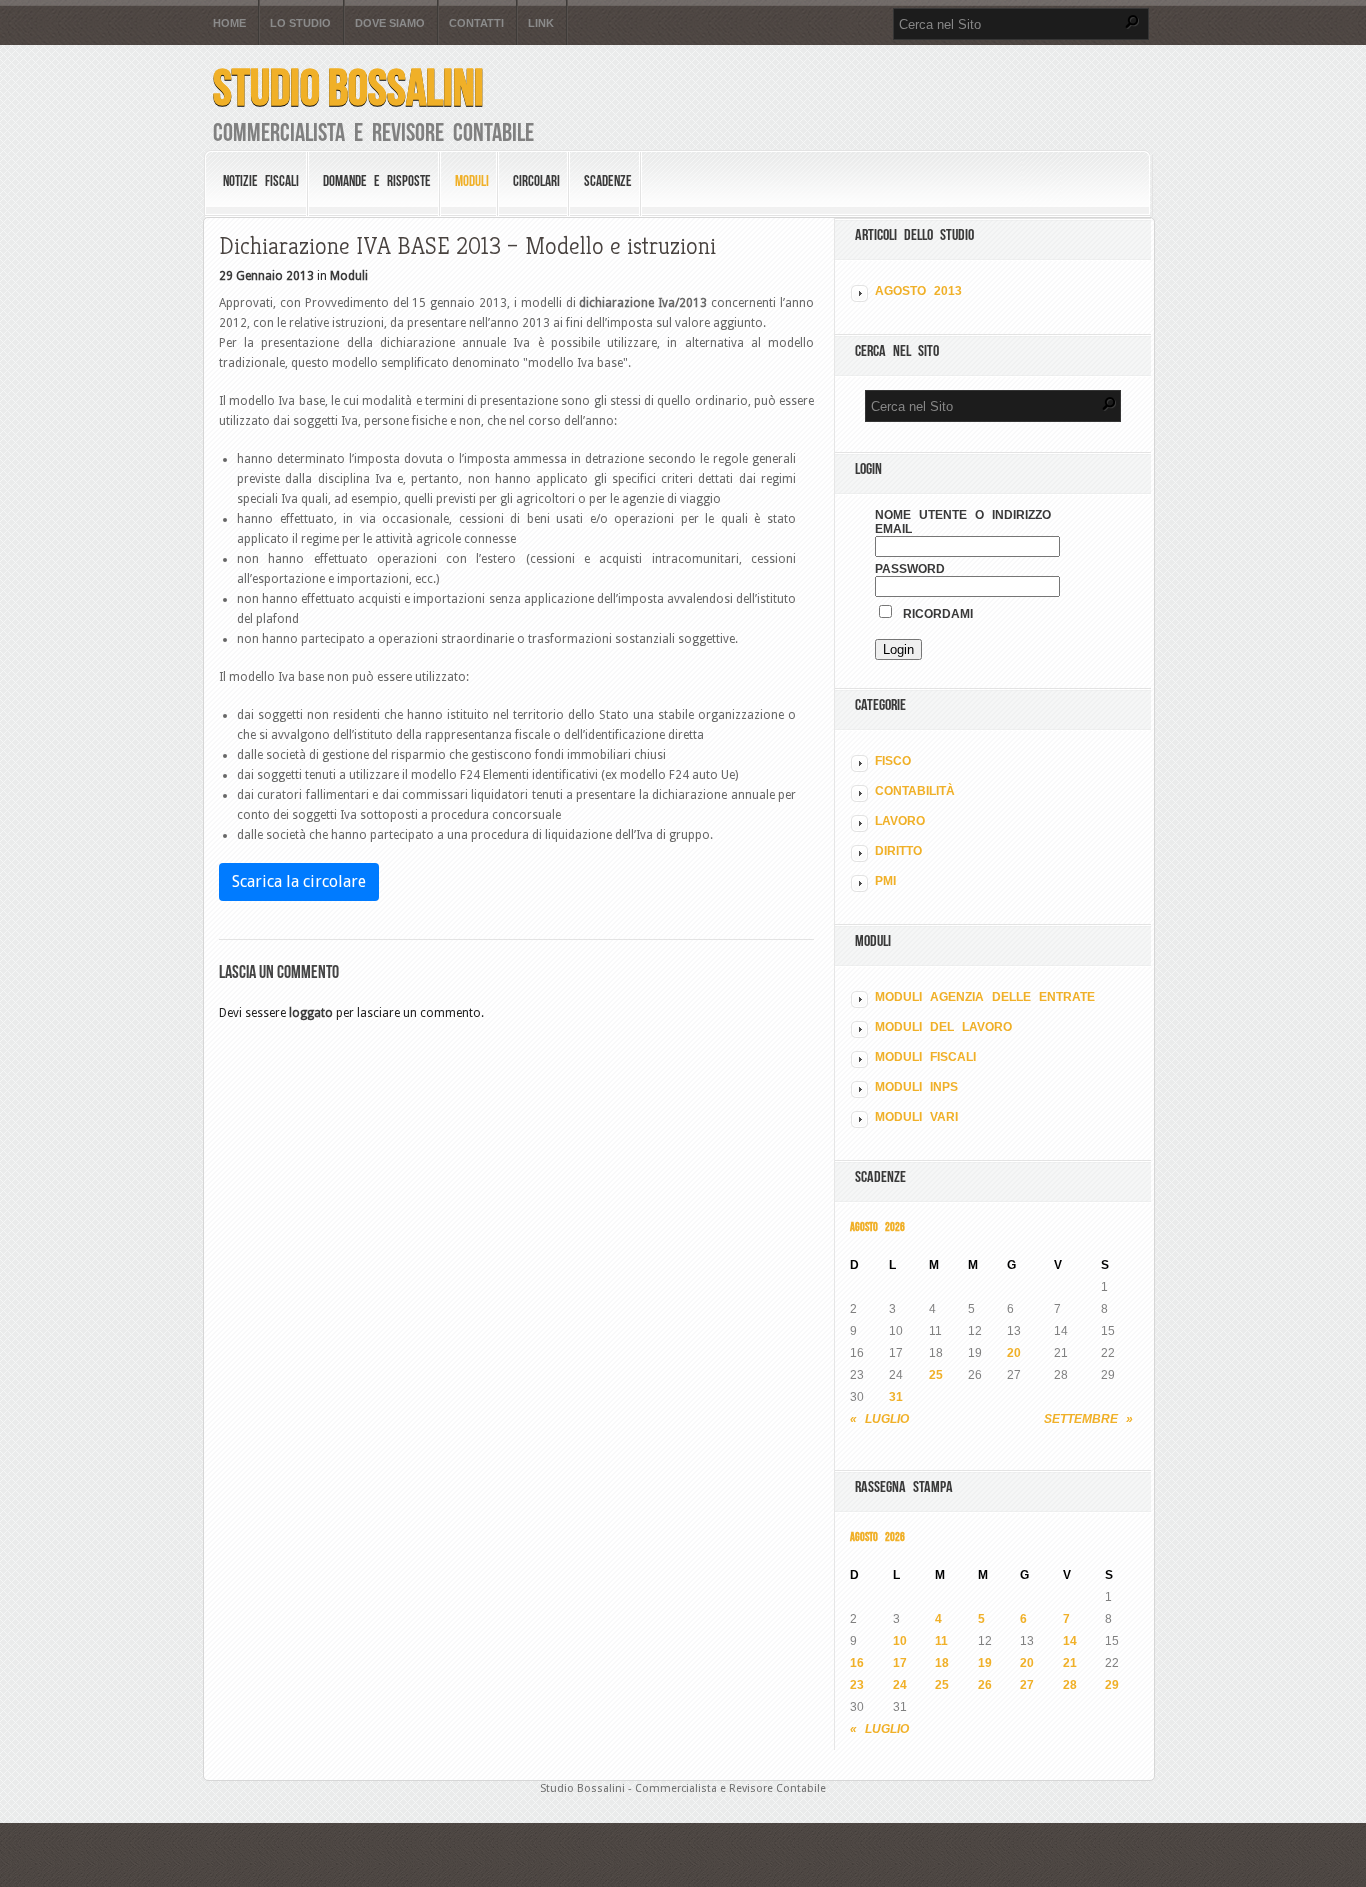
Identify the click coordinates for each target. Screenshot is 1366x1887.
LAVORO (900, 821)
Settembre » (1088, 1419)
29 (1112, 1685)
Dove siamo (390, 23)
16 (857, 1663)
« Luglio (879, 1419)
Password (910, 569)
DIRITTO (898, 851)
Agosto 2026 (877, 1226)
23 (857, 1685)
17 (900, 1663)
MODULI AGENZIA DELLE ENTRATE (985, 997)
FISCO (893, 761)
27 (1027, 1685)
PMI (885, 881)
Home (229, 23)
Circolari (536, 181)
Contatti (476, 23)
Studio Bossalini (348, 87)
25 (936, 1375)
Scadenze (608, 181)
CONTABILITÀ (915, 791)
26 (985, 1685)
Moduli (472, 181)
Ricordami (934, 614)
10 (900, 1641)
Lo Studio (300, 23)
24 (900, 1685)
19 (985, 1663)
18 (942, 1663)
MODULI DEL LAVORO (943, 1027)
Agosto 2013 (918, 291)
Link (541, 23)
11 (941, 1641)
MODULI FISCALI (925, 1057)
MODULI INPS (916, 1087)
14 (1070, 1641)
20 (1014, 1353)
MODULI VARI (916, 1117)
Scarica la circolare (299, 881)
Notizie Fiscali (261, 181)
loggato (311, 1013)
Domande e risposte (377, 181)
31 (896, 1397)
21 (1070, 1663)
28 (1070, 1685)
